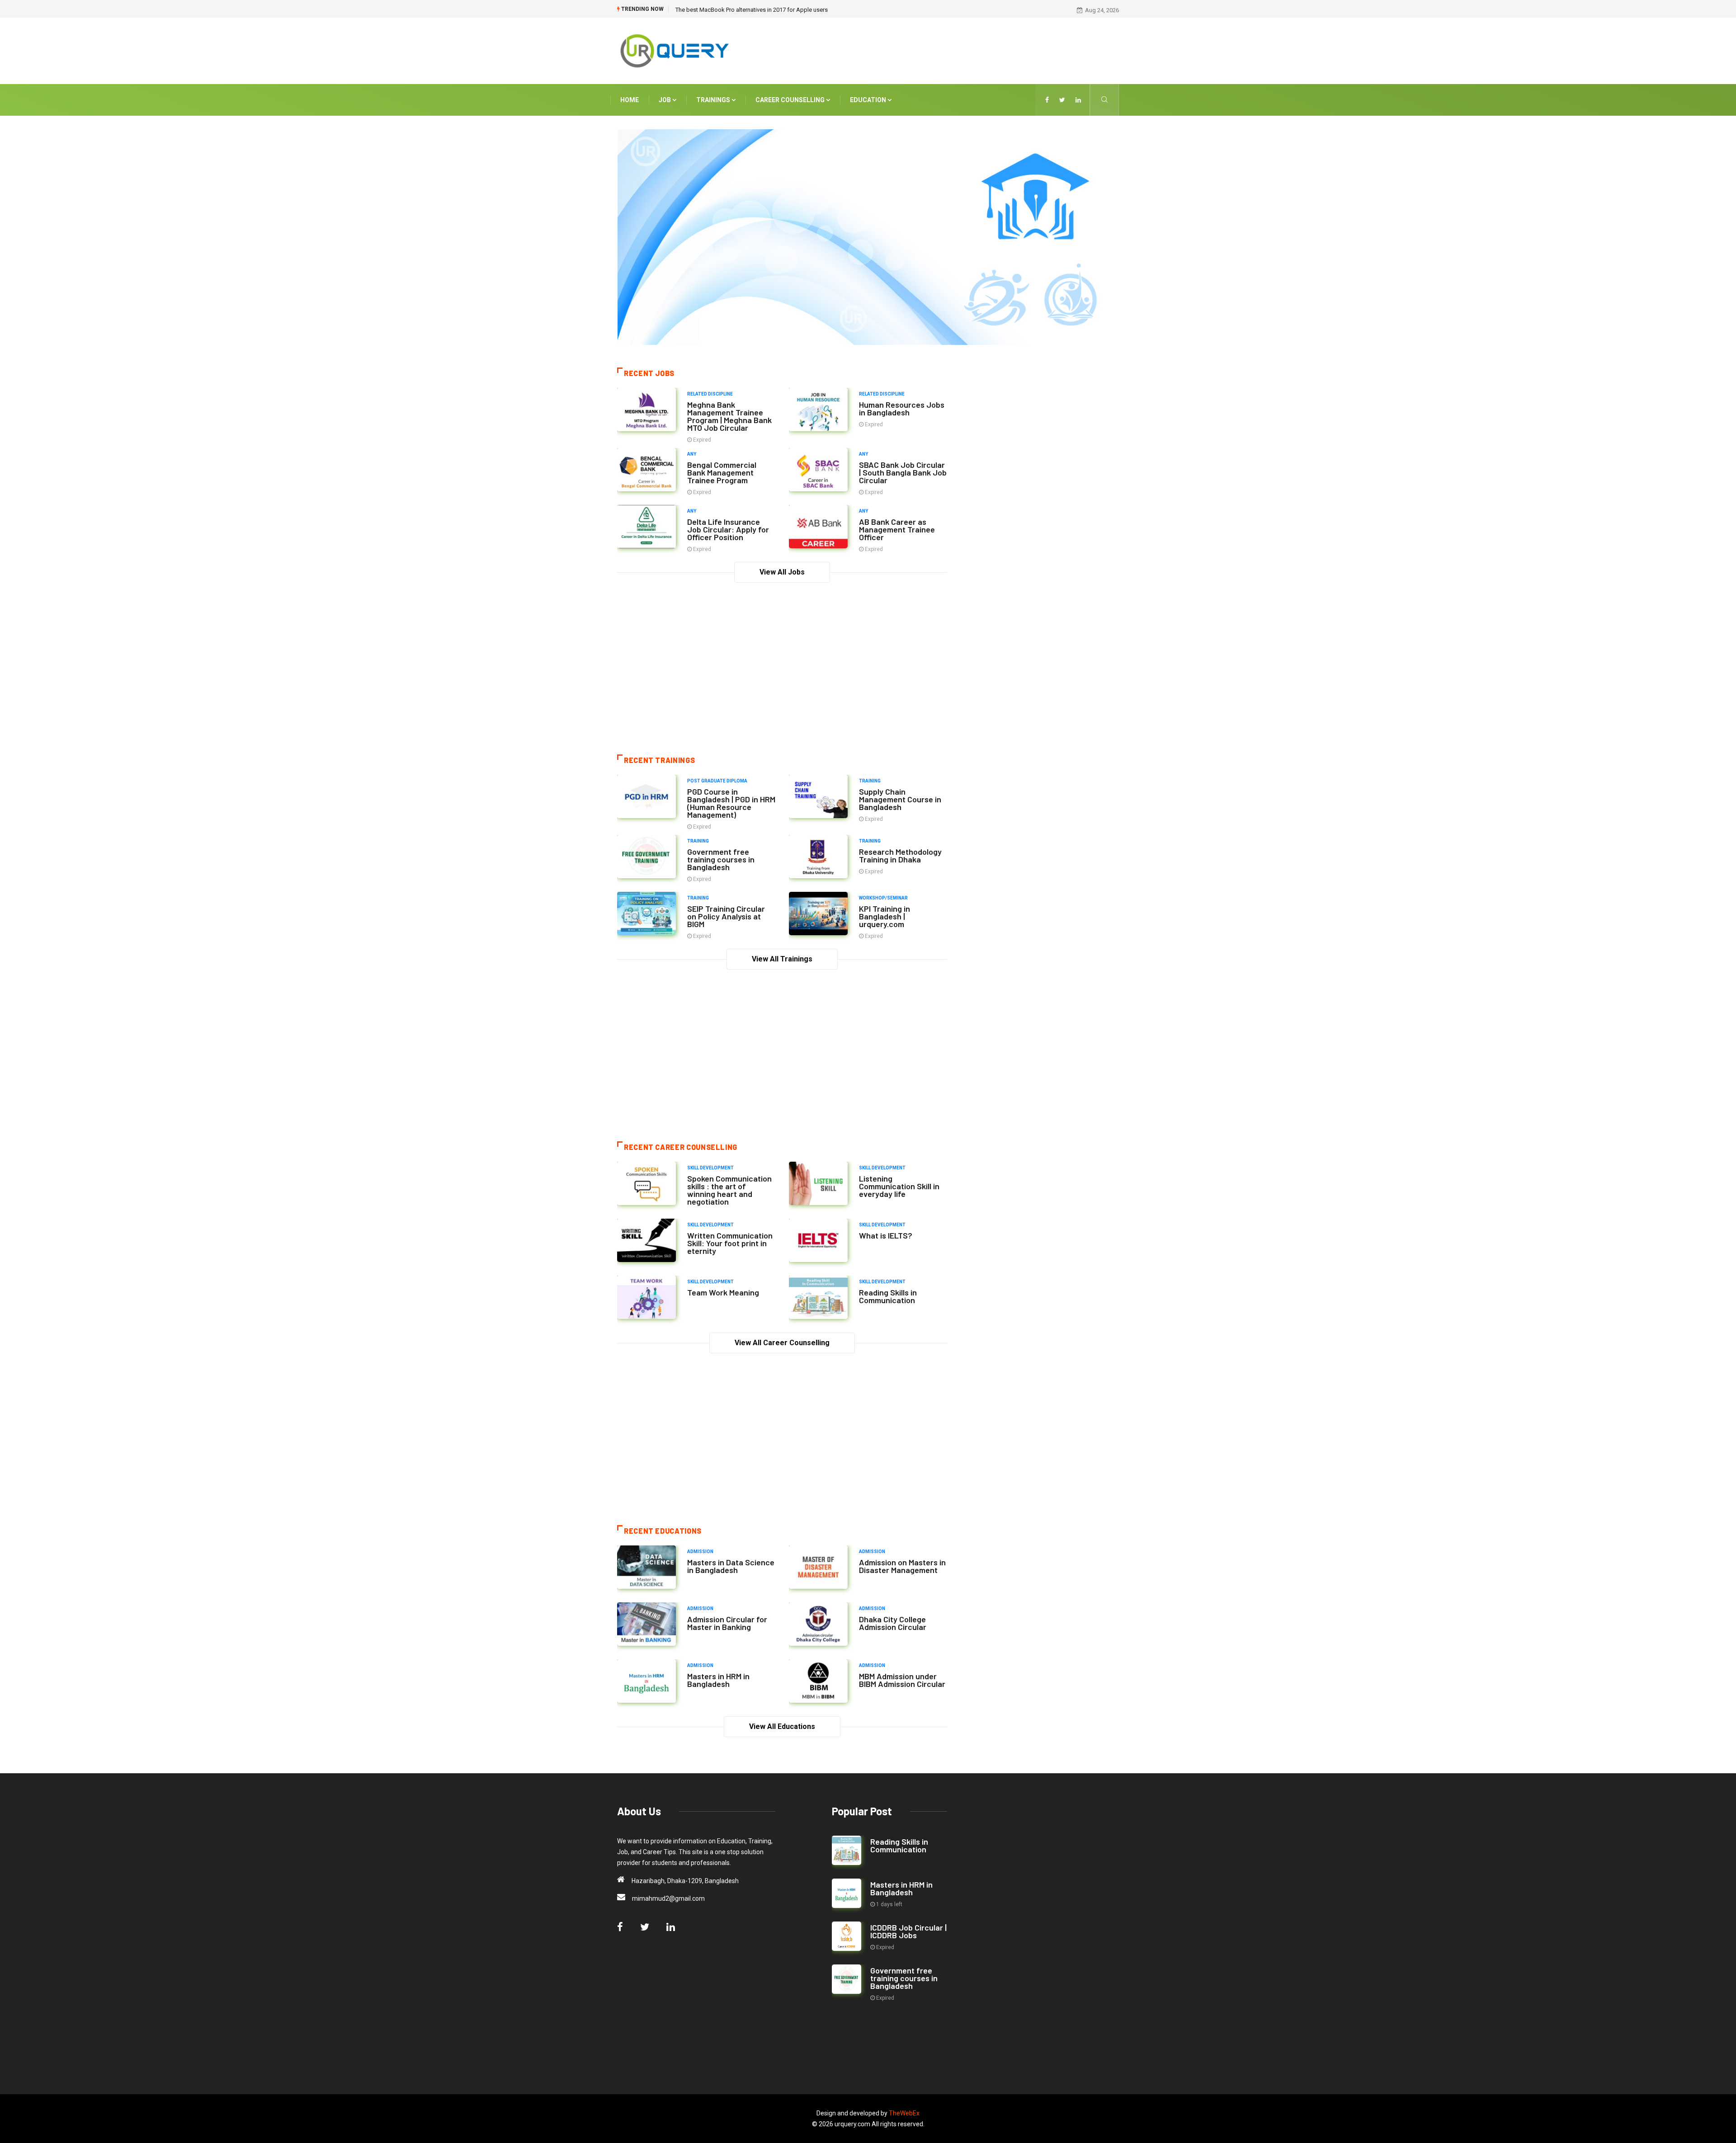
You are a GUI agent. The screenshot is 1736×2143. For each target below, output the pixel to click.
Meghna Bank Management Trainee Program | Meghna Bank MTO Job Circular (729, 416)
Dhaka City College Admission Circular (893, 1623)
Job (665, 100)
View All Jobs (782, 572)
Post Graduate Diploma (717, 781)
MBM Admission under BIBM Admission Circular (902, 1680)
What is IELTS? (886, 1235)
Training (870, 781)
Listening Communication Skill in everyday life (899, 1186)
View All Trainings (782, 959)
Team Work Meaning (723, 1292)
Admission (700, 1552)
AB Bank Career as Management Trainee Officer (897, 529)
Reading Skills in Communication (888, 1296)
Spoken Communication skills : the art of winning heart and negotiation (729, 1190)
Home (630, 100)
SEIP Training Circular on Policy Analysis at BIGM (726, 916)
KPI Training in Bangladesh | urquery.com (885, 916)
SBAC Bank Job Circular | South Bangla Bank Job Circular (903, 472)
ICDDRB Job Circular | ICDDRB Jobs (908, 1931)
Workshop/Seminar (883, 898)
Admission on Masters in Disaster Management (902, 1566)
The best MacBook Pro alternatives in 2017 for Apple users (752, 10)
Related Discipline (710, 394)
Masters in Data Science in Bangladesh (731, 1566)
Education (869, 100)
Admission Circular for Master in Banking (727, 1623)
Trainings (714, 100)
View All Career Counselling (782, 1343)
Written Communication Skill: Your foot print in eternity (730, 1243)
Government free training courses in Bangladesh (721, 859)
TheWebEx (904, 2113)
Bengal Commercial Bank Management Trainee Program (722, 472)
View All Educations (782, 1726)
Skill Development (710, 1168)
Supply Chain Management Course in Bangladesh (900, 799)
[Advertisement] (954, 49)
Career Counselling (791, 100)
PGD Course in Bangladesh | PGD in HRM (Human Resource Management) (731, 803)
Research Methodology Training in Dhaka (900, 855)
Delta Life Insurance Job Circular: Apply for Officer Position (728, 529)
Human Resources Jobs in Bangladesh (902, 408)
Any (692, 454)
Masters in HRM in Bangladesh (718, 1680)
